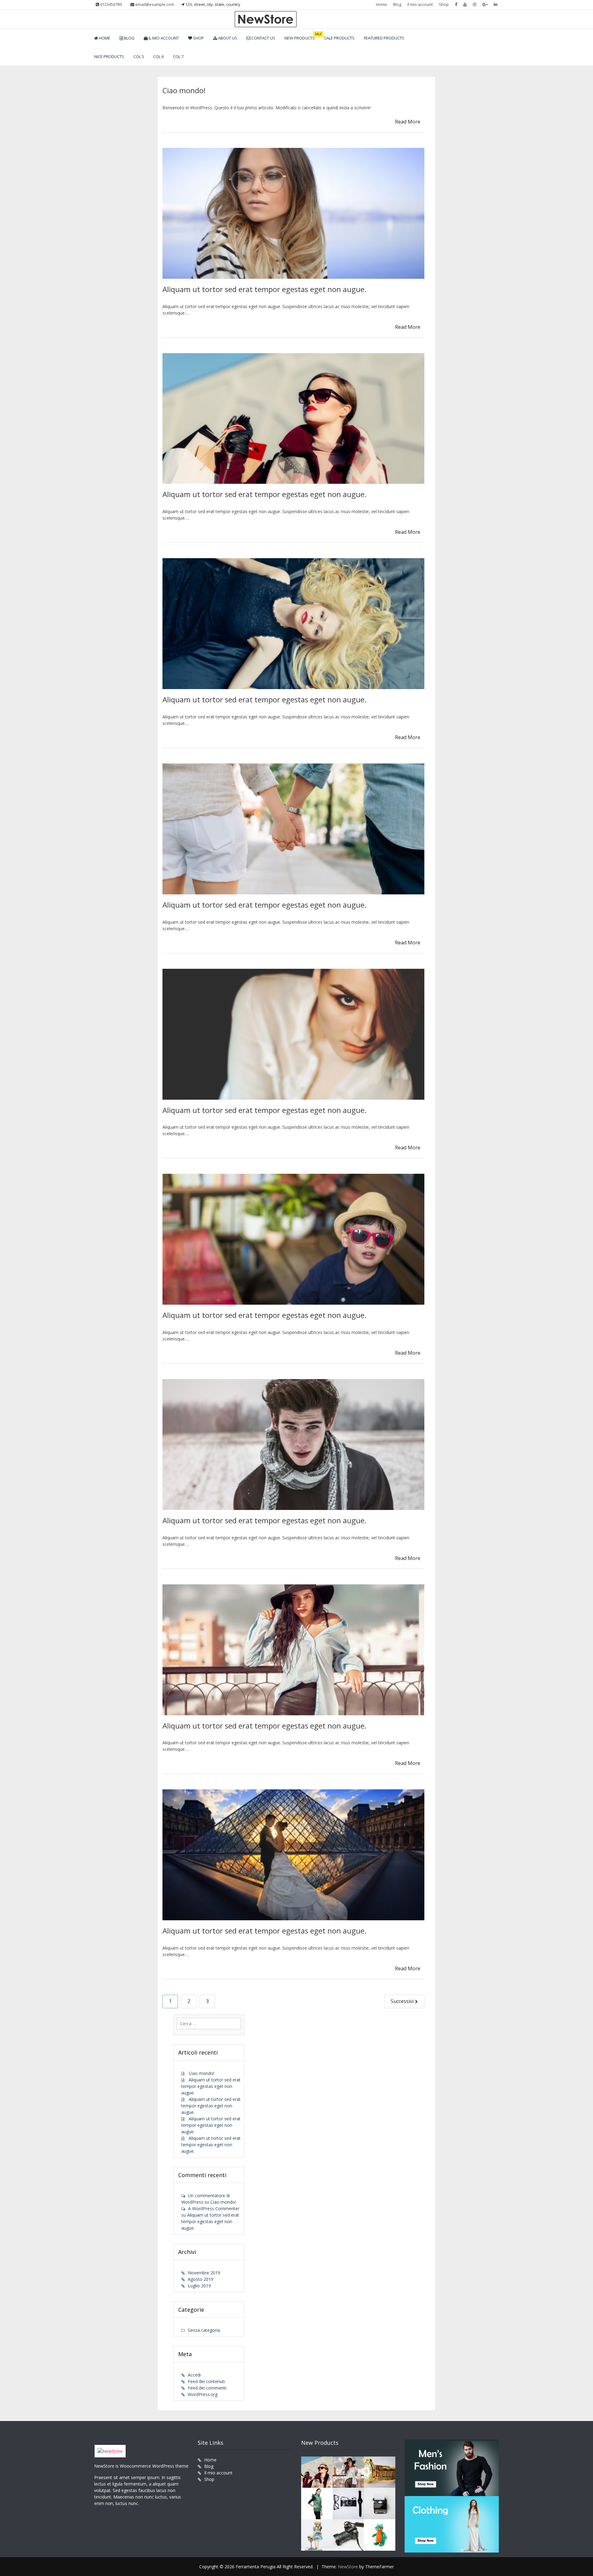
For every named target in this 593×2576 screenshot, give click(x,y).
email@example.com (154, 4)
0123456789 (110, 4)
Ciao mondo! (184, 90)
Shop (444, 4)
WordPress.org (203, 2394)
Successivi (402, 2001)
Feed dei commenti (207, 2388)
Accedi (194, 2375)
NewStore (348, 2567)
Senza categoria (204, 2330)
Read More (408, 122)
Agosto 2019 (201, 2279)
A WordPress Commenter (214, 2208)
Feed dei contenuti (206, 2381)
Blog (397, 4)
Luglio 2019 (199, 2286)
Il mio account (420, 4)
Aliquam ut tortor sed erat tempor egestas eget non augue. (265, 289)
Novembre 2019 (204, 2273)
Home (381, 4)
